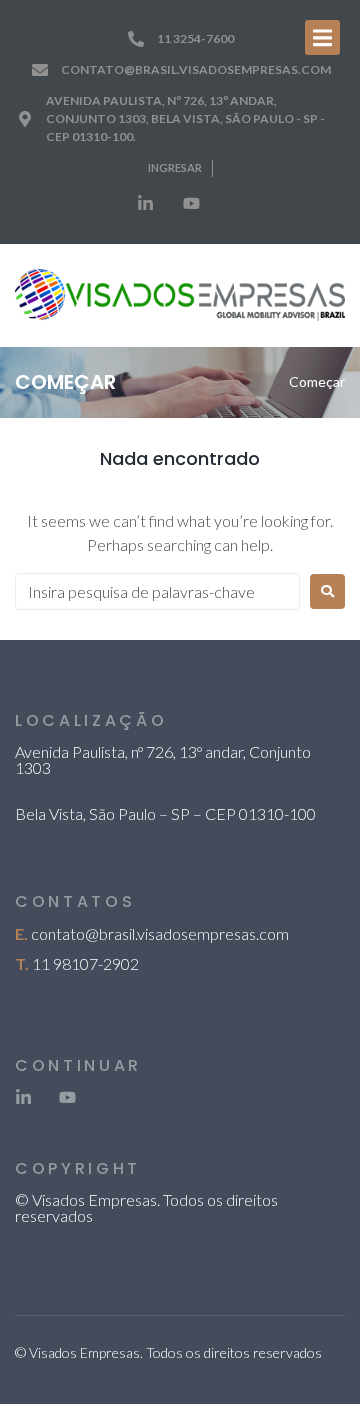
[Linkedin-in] (145, 204)
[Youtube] (191, 204)
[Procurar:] (157, 591)
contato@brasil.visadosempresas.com (160, 933)
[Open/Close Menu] (322, 37)
